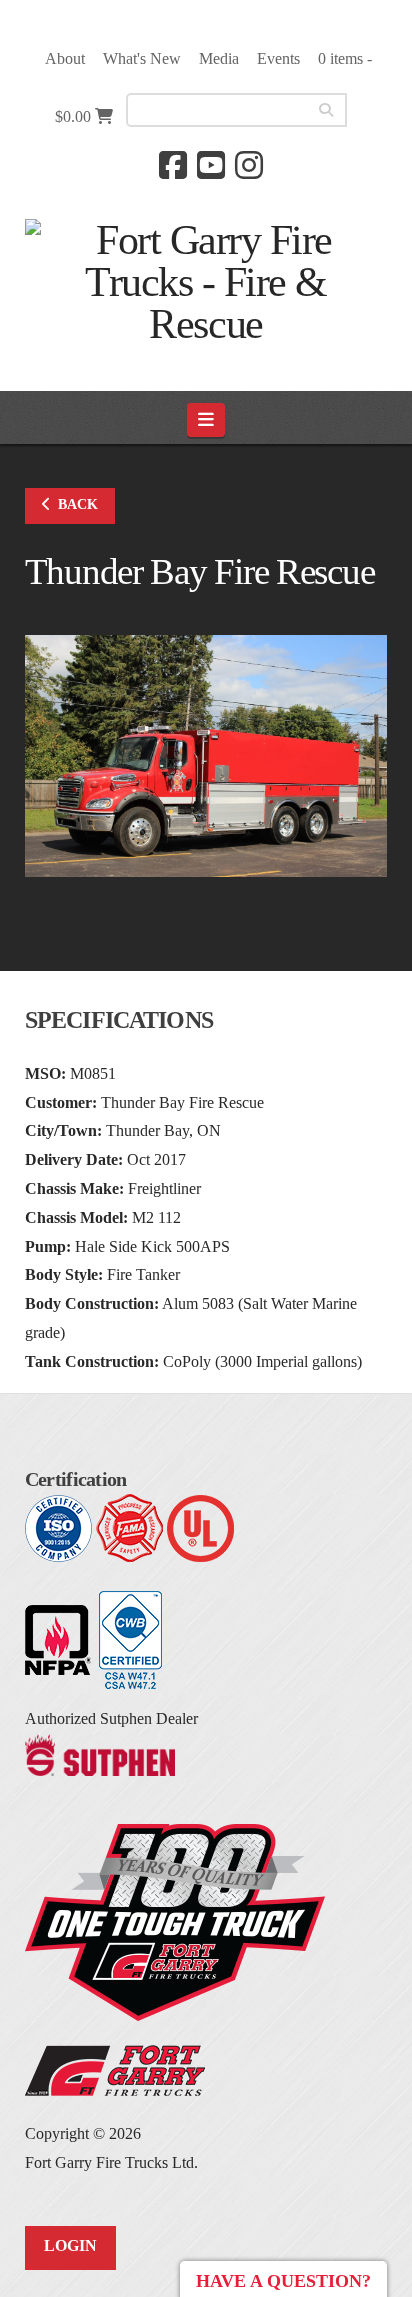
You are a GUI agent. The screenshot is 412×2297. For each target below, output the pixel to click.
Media (219, 58)
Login (70, 2245)
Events (278, 58)
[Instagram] (249, 165)
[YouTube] (211, 165)
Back (78, 504)
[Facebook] (173, 165)
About (65, 58)
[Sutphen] (100, 1753)
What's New (142, 58)
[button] (206, 420)
